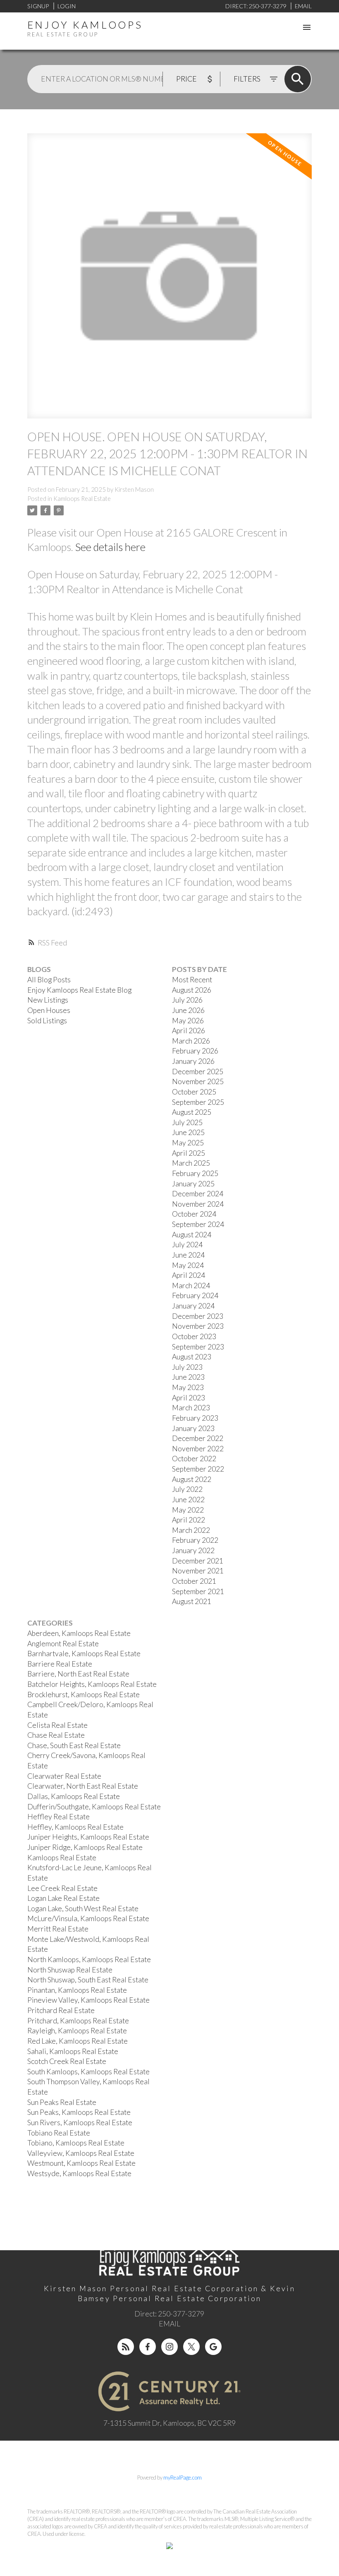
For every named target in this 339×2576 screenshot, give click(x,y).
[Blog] (126, 2347)
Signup (38, 6)
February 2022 (195, 1540)
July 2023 (187, 1367)
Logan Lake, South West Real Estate (83, 1909)
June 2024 (188, 1255)
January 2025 (193, 1184)
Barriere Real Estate (60, 1664)
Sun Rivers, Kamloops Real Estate (80, 2123)
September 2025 (198, 1102)
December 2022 (198, 1438)
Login (67, 6)
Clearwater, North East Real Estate (83, 1786)
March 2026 (191, 1041)
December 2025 (198, 1072)
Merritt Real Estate (58, 1929)
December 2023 (198, 1316)
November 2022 (198, 1449)
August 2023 (192, 1357)
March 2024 (191, 1286)
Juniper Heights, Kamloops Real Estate (88, 1837)
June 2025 (188, 1132)
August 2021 (192, 1601)
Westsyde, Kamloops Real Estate (79, 2173)
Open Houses (49, 1010)
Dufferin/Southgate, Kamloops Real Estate (94, 1807)
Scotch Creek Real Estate (67, 2061)
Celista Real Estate (57, 1725)
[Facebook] (148, 2347)
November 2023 (198, 1326)
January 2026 (193, 1061)
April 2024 (189, 1275)
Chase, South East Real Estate (74, 1745)
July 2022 (187, 1489)
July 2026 (187, 1000)
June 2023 (188, 1377)
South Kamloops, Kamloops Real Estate (88, 2072)
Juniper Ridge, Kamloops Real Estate (85, 1847)
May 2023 (188, 1387)
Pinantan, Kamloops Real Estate (77, 1990)
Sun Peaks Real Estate (62, 2102)
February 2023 (195, 1418)
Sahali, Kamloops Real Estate (73, 2051)
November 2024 (198, 1204)
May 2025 (188, 1143)
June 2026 (188, 1010)
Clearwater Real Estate (64, 1776)
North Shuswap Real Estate (70, 1970)
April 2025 (189, 1153)
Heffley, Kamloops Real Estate (75, 1827)
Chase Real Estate (56, 1735)
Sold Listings (47, 1021)
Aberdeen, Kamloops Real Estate (79, 1633)
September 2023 (198, 1347)
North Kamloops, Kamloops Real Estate (89, 1959)
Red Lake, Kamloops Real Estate (78, 2041)
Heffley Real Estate (58, 1817)
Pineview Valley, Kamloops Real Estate (88, 2000)
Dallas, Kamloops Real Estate (74, 1796)
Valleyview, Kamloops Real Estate (81, 2153)
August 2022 (192, 1479)
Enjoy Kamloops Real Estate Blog (79, 990)
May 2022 (188, 1510)
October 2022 (194, 1459)
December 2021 (198, 1561)
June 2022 (188, 1500)
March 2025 (191, 1163)
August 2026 (192, 990)
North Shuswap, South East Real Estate (88, 1980)
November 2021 (198, 1571)
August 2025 (192, 1112)
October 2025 (194, 1092)
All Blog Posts (49, 980)
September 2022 (198, 1469)
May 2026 (188, 1021)
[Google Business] (213, 2347)
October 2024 (194, 1214)
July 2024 (187, 1245)
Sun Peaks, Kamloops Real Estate (79, 2112)
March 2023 (191, 1408)
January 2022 (193, 1550)
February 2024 (195, 1295)
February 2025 (195, 1173)
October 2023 (194, 1336)
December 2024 (198, 1194)
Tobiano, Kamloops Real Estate (76, 2143)
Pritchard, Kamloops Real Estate (78, 2021)
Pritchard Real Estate (61, 2010)
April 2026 (189, 1031)
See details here (110, 547)
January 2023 (193, 1428)
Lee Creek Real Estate (62, 1888)
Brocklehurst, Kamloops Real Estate (84, 1694)
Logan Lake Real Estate (63, 1898)
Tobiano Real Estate (59, 2133)
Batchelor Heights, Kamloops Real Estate (92, 1684)
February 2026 (195, 1051)
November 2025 (198, 1081)
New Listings (48, 1000)
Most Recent (192, 980)
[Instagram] (169, 2347)
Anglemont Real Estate (63, 1644)
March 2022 (191, 1530)
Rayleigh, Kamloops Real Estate (77, 2031)
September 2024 (198, 1224)
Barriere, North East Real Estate (78, 1674)
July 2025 (187, 1122)
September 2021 (198, 1591)
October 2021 (194, 1581)
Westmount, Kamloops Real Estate (81, 2163)
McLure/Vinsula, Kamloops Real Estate (88, 1918)
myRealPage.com (183, 2477)
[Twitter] (191, 2347)
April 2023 (189, 1398)
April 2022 (189, 1520)
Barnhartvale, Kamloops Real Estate (84, 1654)
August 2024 (192, 1235)
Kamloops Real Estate (82, 499)
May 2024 (188, 1265)
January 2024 (193, 1306)
